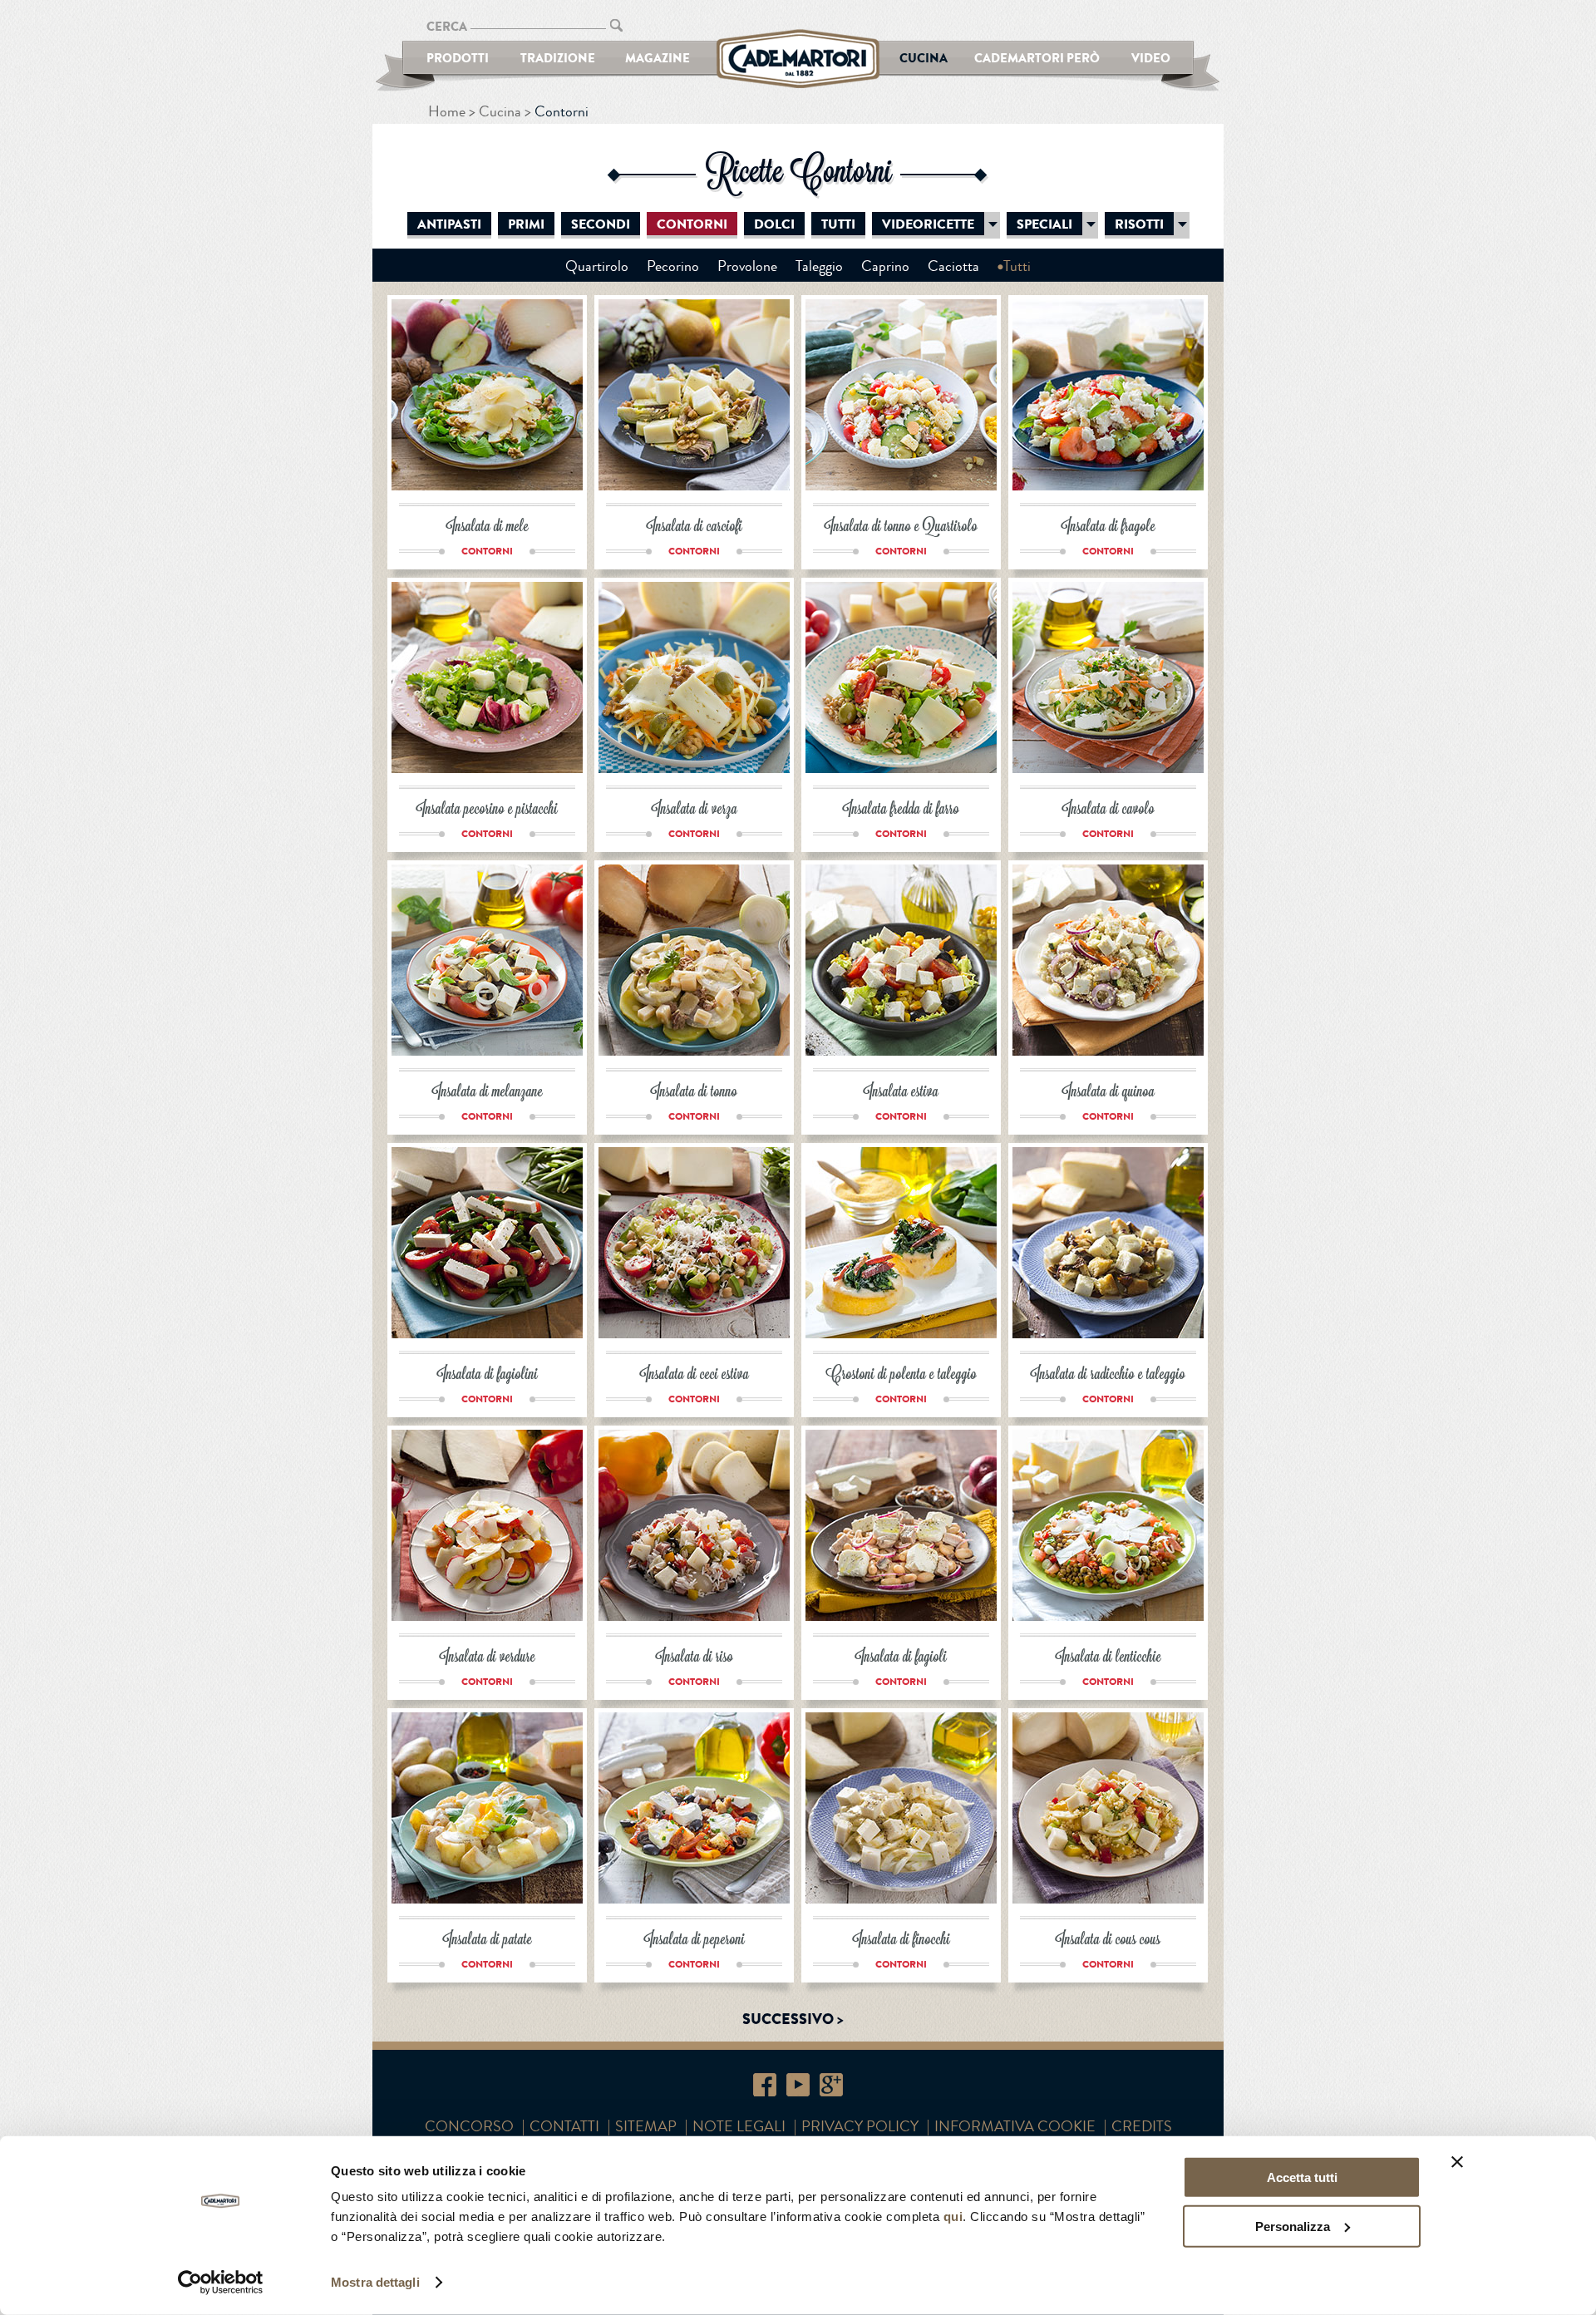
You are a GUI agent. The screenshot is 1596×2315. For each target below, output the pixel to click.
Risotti (1139, 224)
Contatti (564, 2126)
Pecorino (673, 266)
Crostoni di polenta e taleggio (901, 1375)
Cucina (924, 58)
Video (1151, 58)
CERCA (447, 26)
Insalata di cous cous (1108, 1941)
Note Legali (739, 2126)
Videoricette (928, 224)
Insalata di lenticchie (1108, 1658)
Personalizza (1293, 2226)
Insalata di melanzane (488, 1093)
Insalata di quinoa (1108, 1093)
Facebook (765, 2085)
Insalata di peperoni (695, 1941)
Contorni (692, 224)
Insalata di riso (695, 1658)
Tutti (838, 224)
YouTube (798, 2085)
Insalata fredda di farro (901, 810)
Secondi (601, 224)
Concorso (469, 2126)
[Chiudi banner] (1457, 2162)
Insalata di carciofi (695, 527)
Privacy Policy (860, 2126)
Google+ (831, 2085)
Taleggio (819, 266)
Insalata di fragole (1108, 527)
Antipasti (449, 224)
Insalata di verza (695, 810)
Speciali (1044, 224)
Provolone (747, 266)
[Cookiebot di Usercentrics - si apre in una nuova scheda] (221, 2283)
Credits (1142, 2126)
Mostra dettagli (375, 2282)
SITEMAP (646, 2126)
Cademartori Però (1037, 58)
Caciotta (953, 266)
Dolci (774, 224)
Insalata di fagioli (901, 1658)
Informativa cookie (1015, 2126)
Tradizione (558, 58)
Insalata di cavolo (1108, 810)
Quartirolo (597, 266)
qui (953, 2216)
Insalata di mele (488, 527)
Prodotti (458, 58)
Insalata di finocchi (901, 1941)
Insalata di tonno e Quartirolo (901, 527)
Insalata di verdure (488, 1658)
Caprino (885, 266)
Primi (526, 224)
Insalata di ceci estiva (695, 1375)
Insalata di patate (488, 1941)
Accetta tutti (1302, 2177)
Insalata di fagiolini (488, 1375)
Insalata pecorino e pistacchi (487, 810)
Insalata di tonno (694, 1093)
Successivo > (793, 2019)
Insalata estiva (901, 1093)
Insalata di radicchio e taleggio (1108, 1375)
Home (447, 111)
